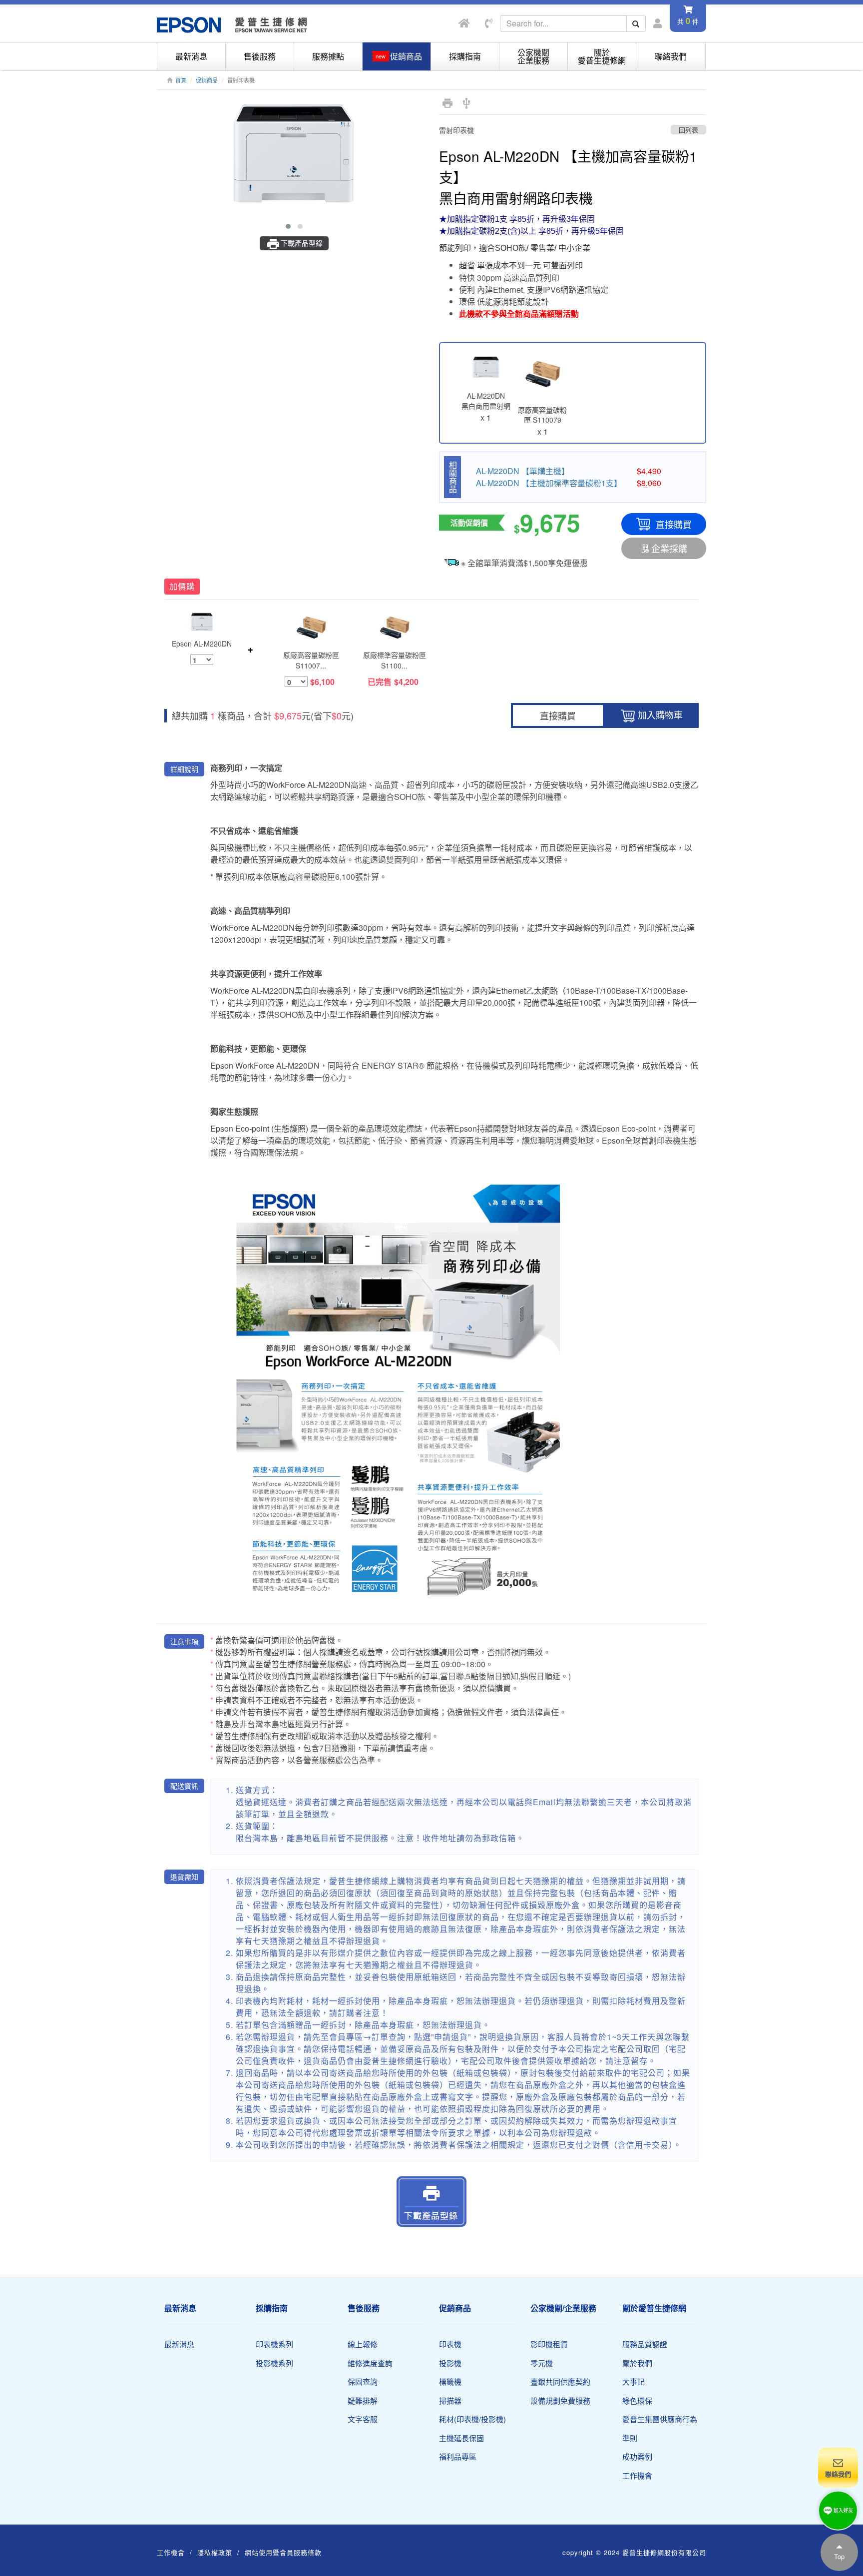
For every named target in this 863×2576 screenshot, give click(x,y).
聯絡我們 (671, 56)
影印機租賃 (549, 2344)
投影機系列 (274, 2363)
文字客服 (363, 2419)
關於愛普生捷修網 (602, 56)
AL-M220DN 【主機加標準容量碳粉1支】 (549, 483)
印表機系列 (274, 2344)
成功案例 (637, 2456)
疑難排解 (363, 2400)
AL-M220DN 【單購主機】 (523, 471)
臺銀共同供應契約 (560, 2381)
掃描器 (450, 2400)
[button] (288, 226)
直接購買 (674, 524)
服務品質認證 (645, 2344)
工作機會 (637, 2475)
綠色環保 (637, 2400)
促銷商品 (207, 80)
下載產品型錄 (302, 243)
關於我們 (637, 2363)
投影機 (450, 2363)
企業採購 (669, 548)
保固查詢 (363, 2381)
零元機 (542, 2363)
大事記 (634, 2381)
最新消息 (191, 56)
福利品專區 (458, 2456)
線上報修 (363, 2344)
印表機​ (450, 2344)
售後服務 (260, 56)
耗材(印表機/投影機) (472, 2419)
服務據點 (328, 56)
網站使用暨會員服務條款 (283, 2552)
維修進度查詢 (370, 2363)
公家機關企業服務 (533, 56)
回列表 (688, 130)
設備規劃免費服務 (560, 2400)
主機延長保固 (461, 2438)
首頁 (181, 80)
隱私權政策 (215, 2552)
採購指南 (465, 56)
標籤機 (450, 2381)
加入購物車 (660, 714)
